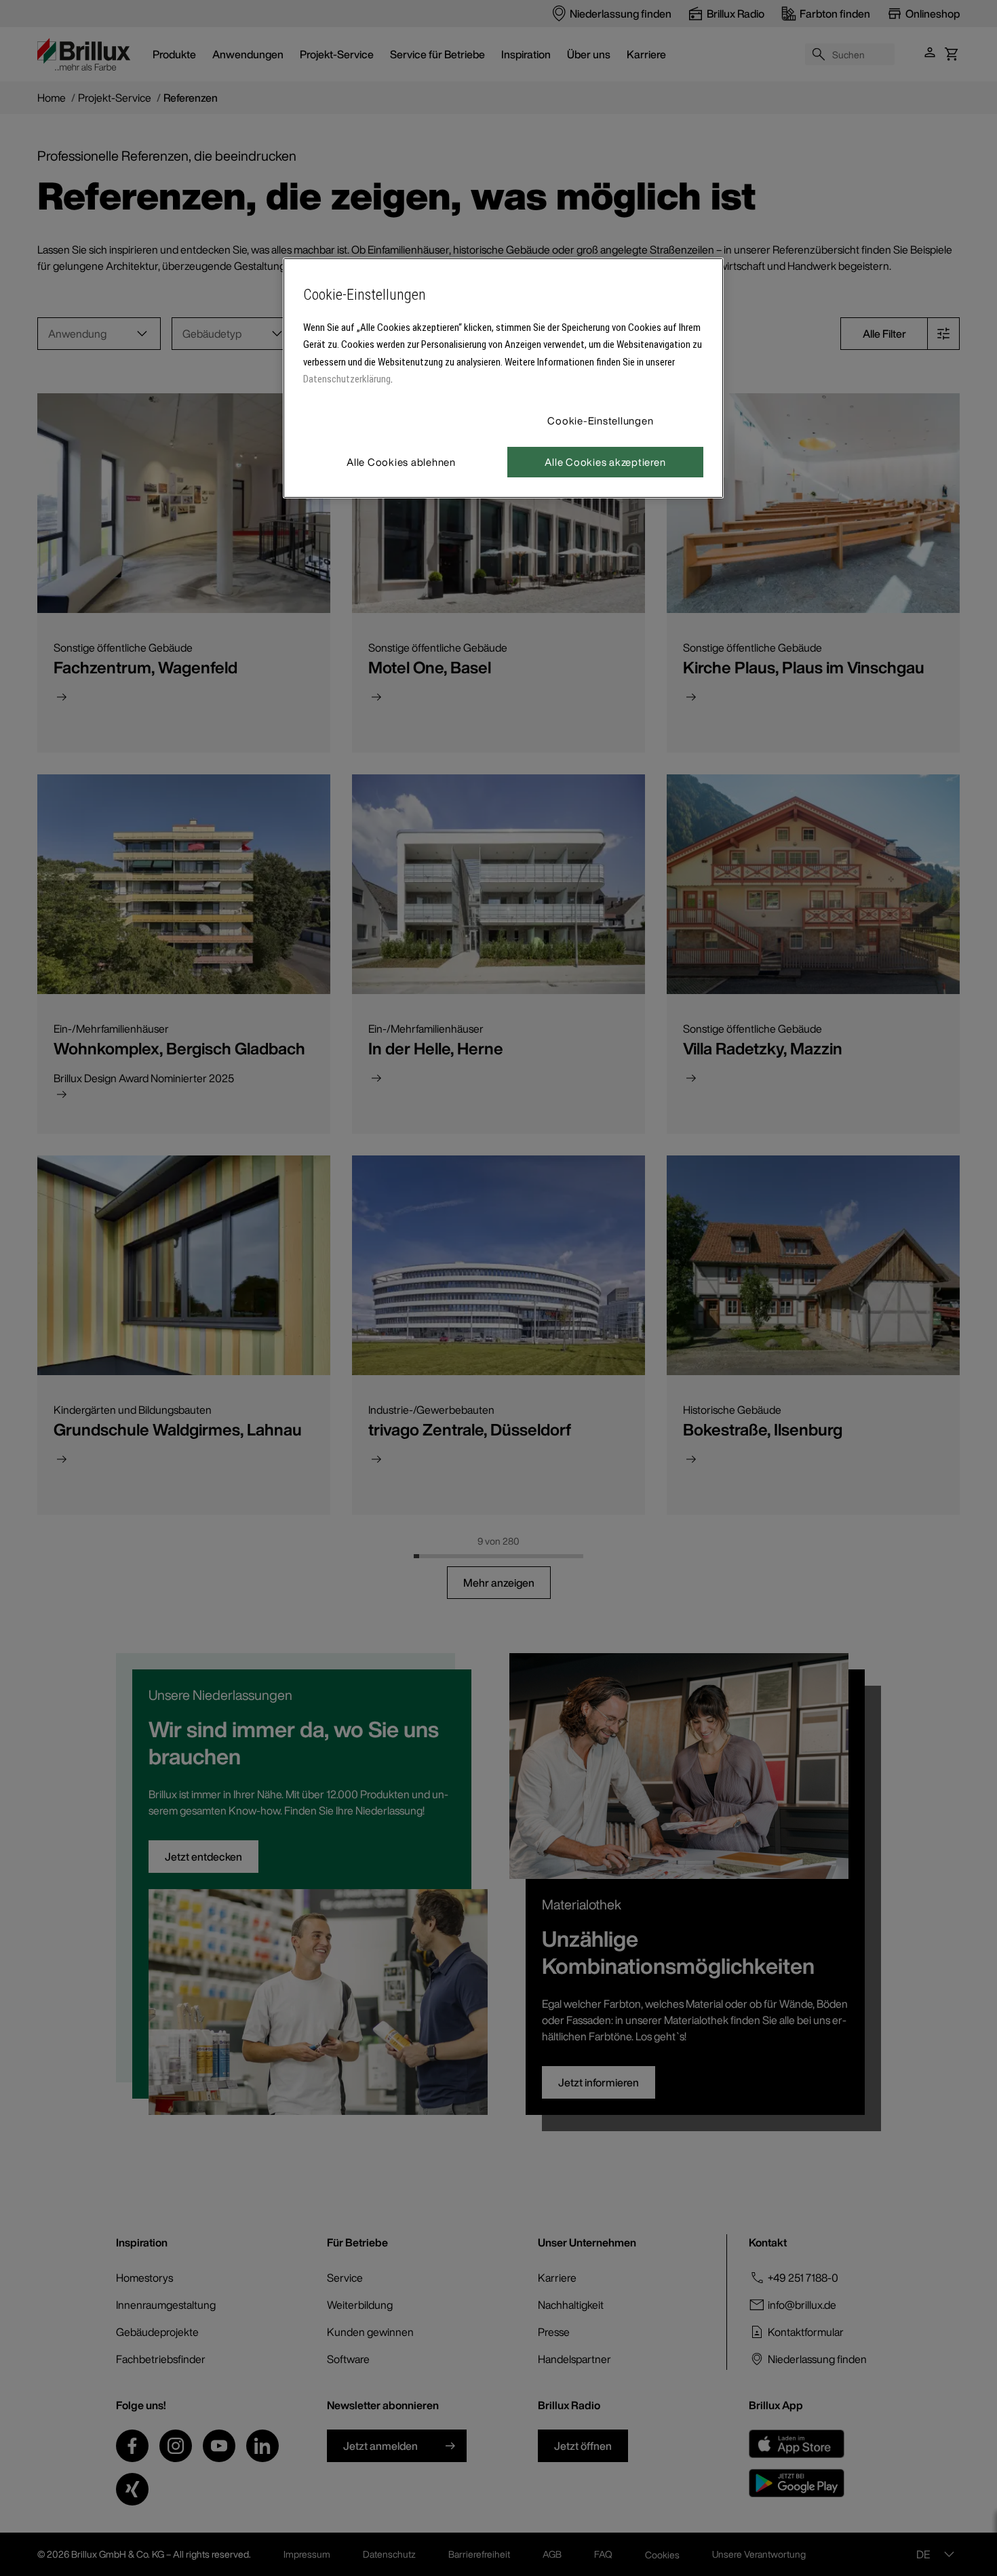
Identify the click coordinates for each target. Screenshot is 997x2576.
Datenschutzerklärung (347, 379)
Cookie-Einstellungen (600, 420)
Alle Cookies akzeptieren (605, 462)
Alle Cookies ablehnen (401, 462)
